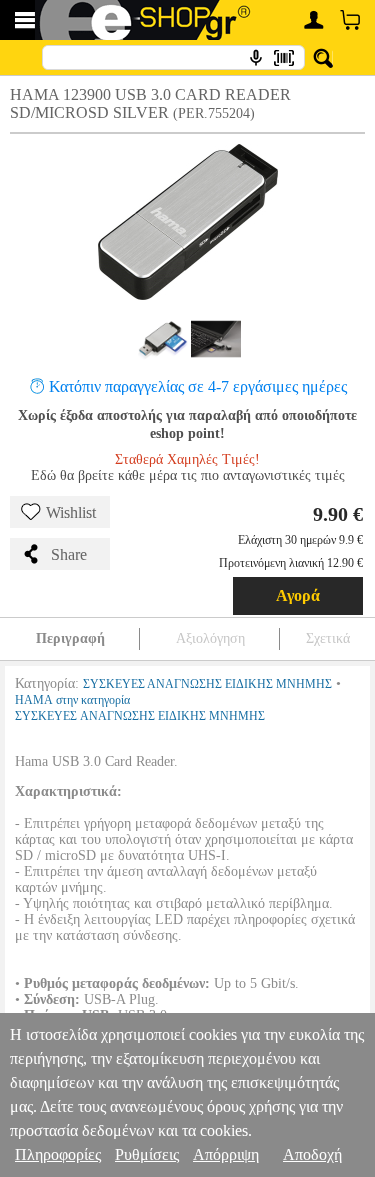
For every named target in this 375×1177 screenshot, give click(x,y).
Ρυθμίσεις (147, 1154)
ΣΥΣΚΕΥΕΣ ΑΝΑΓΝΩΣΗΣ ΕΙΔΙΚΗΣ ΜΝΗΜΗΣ (207, 684)
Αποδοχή (312, 1154)
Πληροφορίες (58, 1154)
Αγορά (298, 595)
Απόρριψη (226, 1154)
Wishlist (71, 512)
